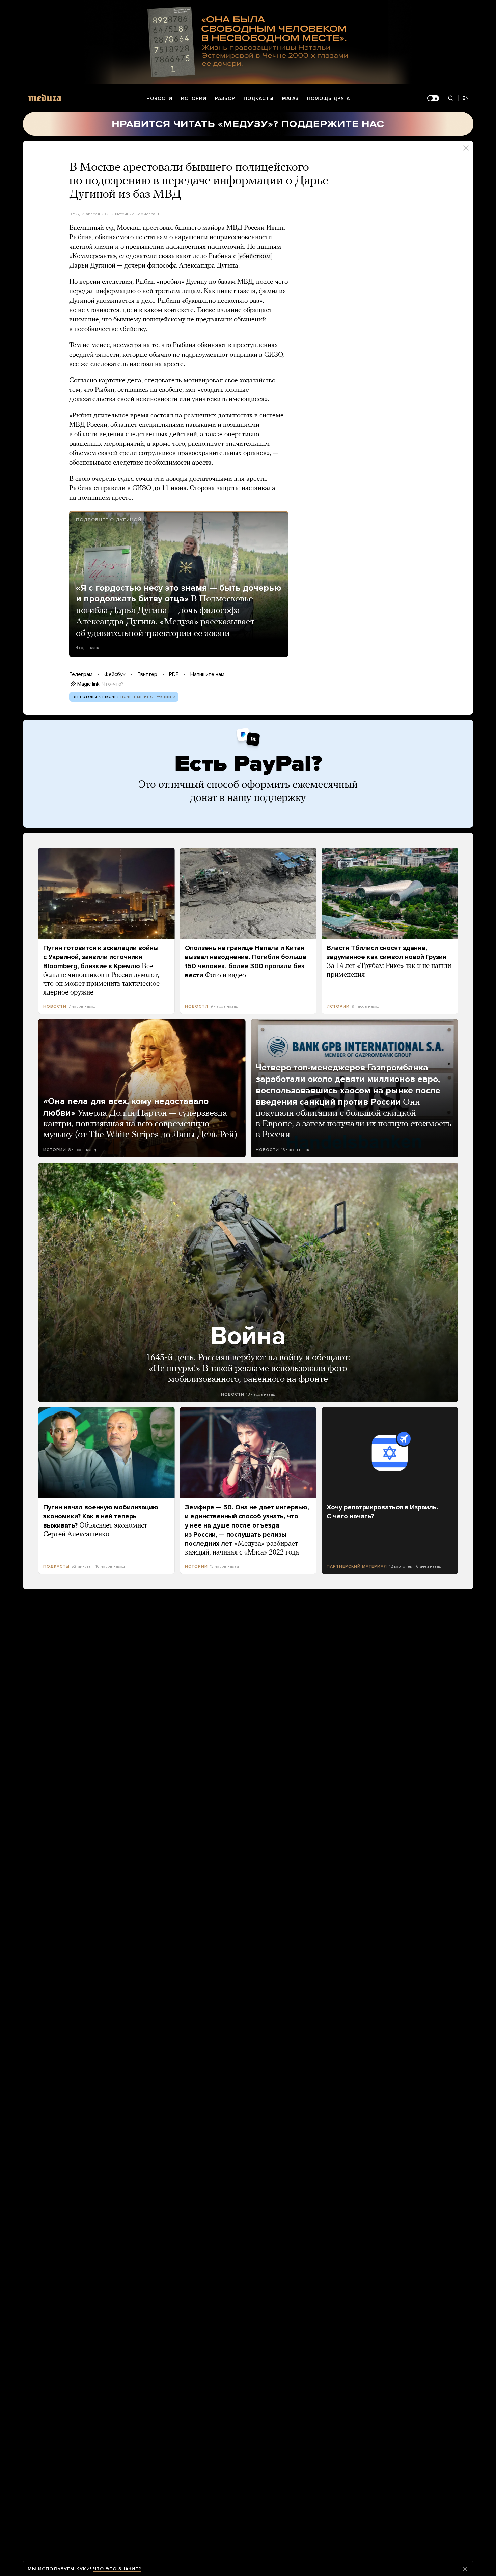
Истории (194, 98)
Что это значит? (117, 2569)
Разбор (225, 98)
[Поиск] (451, 98)
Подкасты (259, 98)
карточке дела (120, 381)
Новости (159, 98)
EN (466, 98)
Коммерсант (147, 214)
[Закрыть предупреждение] (465, 2569)
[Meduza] (45, 98)
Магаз (290, 98)
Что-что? (113, 684)
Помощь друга (328, 98)
